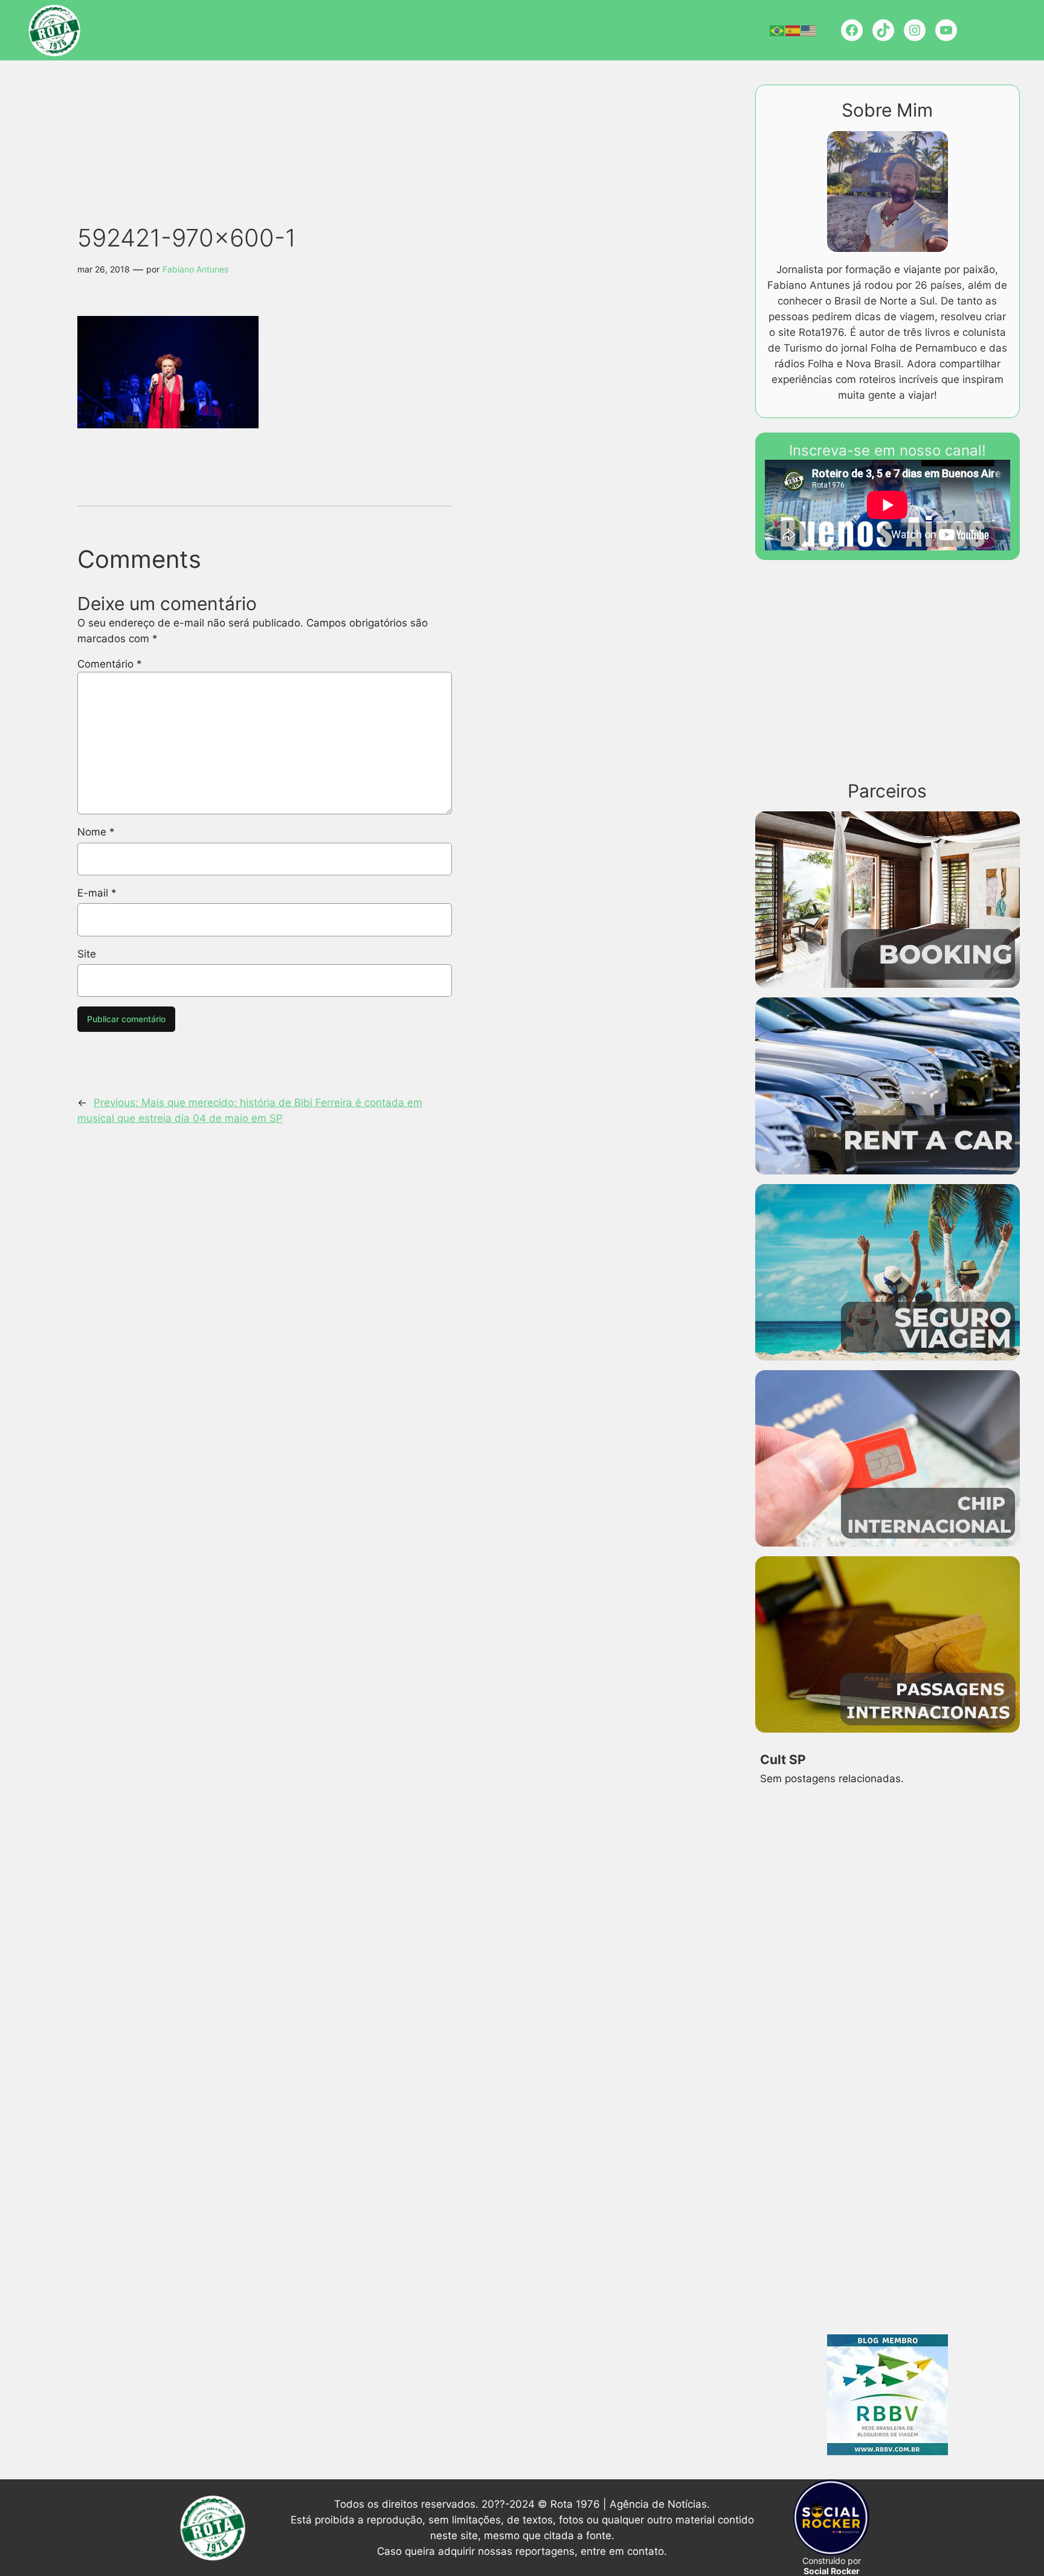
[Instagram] (915, 30)
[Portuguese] (778, 30)
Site (87, 954)
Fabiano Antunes (195, 269)
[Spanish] (793, 30)
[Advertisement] (286, 121)
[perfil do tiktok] (883, 30)
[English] (809, 30)
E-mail (97, 893)
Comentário (110, 664)
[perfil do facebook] (852, 30)
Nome (96, 832)
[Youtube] (946, 30)
